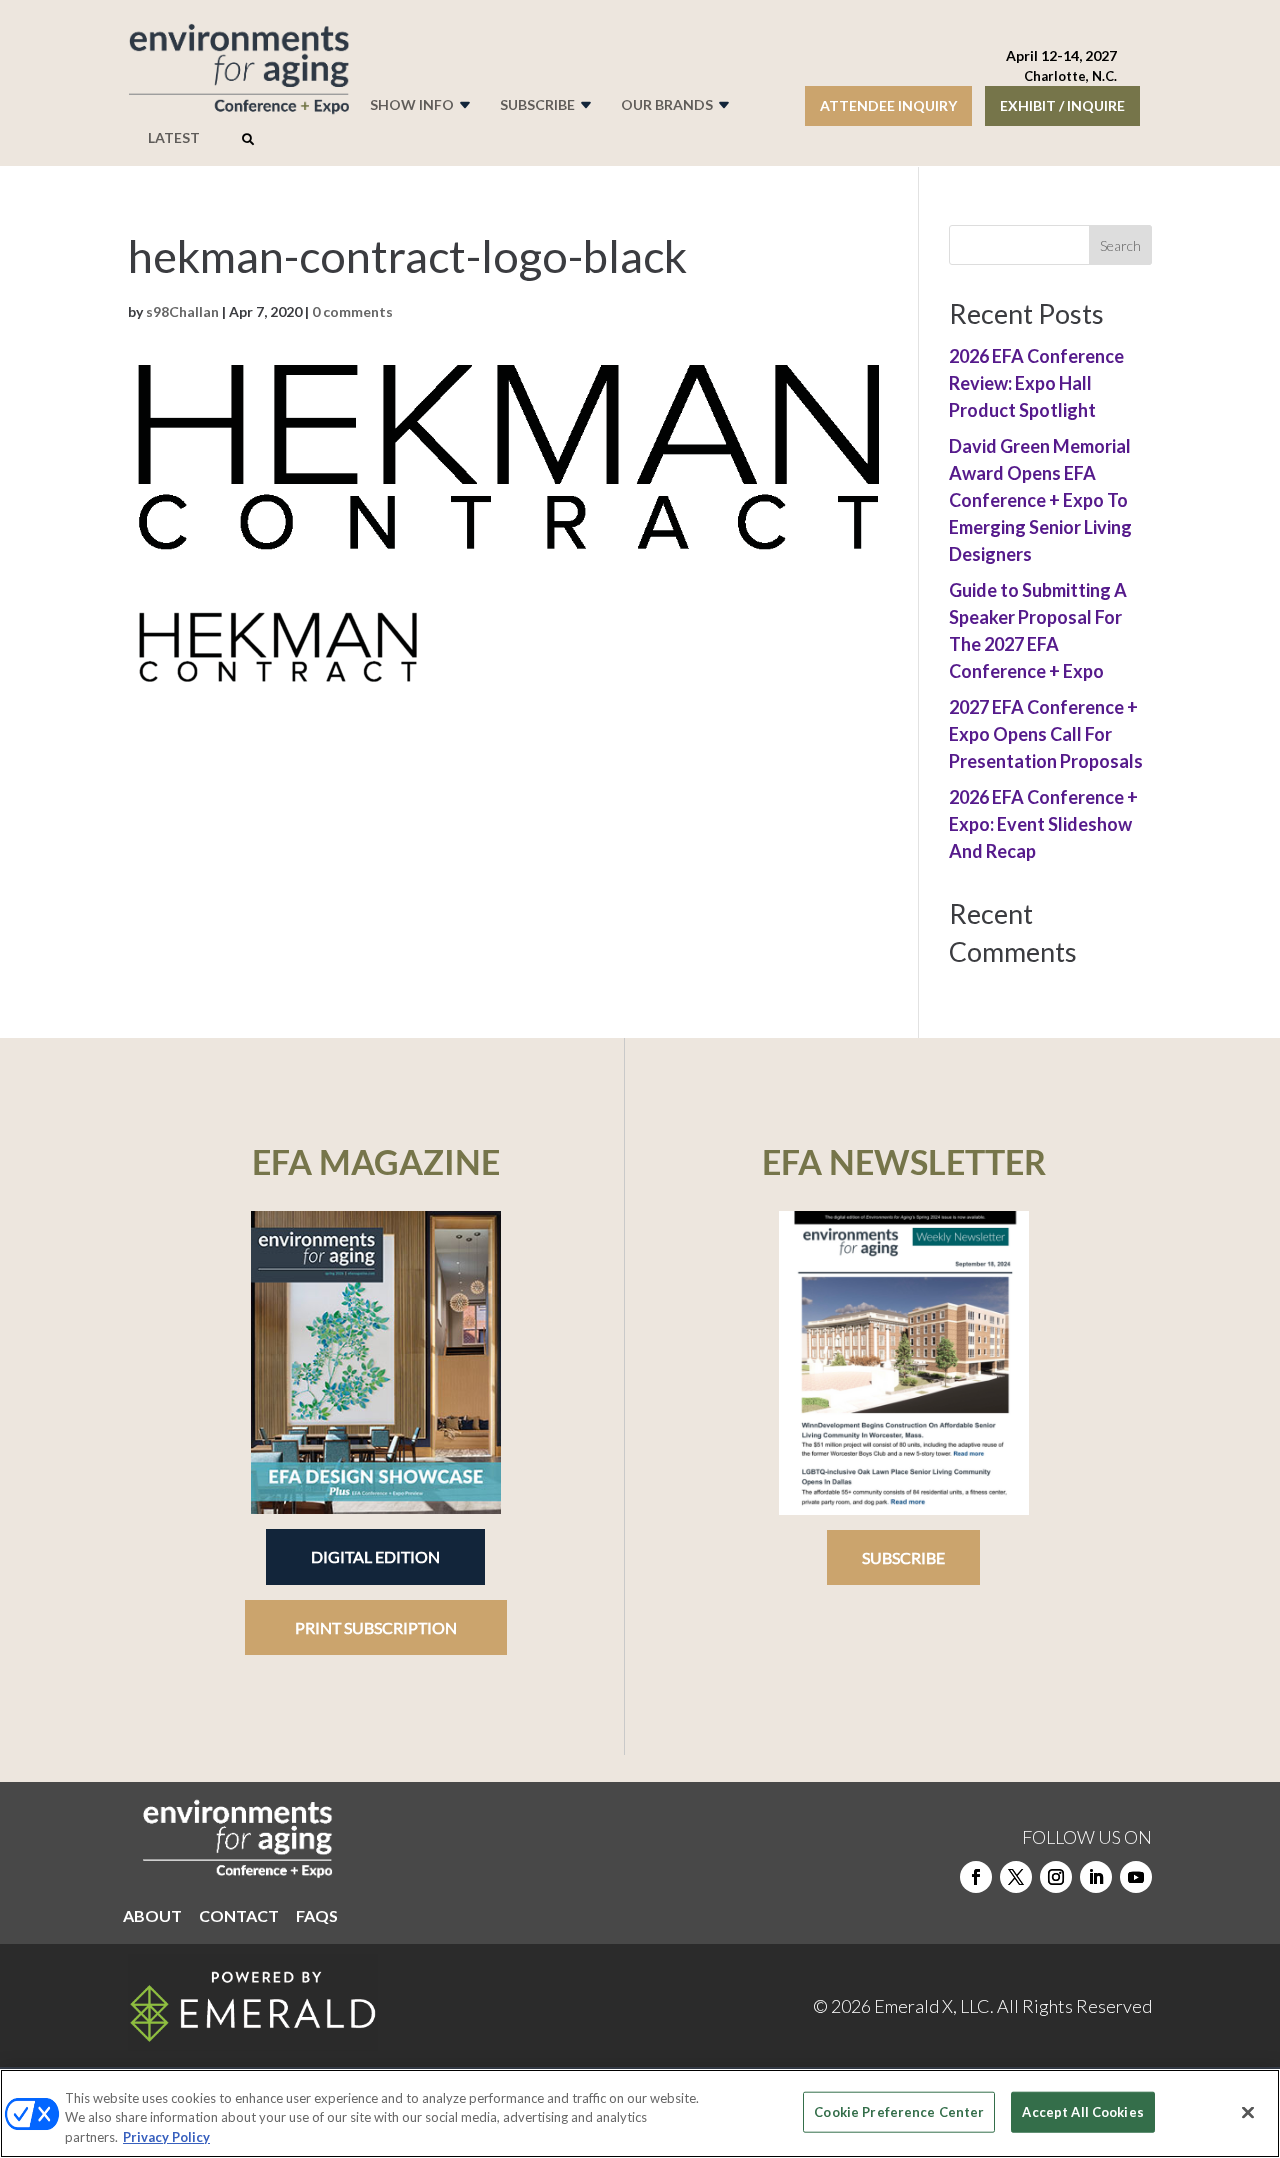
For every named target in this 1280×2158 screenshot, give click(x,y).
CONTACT (239, 1917)
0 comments (352, 311)
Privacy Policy (166, 2137)
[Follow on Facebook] (976, 1877)
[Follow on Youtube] (1136, 1877)
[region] (640, 2113)
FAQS (317, 1917)
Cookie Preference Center (899, 2111)
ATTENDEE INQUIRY (888, 105)
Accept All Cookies (1082, 2111)
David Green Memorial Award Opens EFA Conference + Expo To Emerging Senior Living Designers (1040, 500)
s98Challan (182, 311)
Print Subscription (376, 1627)
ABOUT (152, 1917)
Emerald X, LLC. (934, 2006)
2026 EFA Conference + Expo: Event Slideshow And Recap (1043, 824)
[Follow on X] (1016, 1877)
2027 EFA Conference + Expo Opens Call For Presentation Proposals (1046, 734)
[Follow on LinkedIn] (1096, 1877)
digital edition (375, 1556)
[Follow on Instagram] (1056, 1877)
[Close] (1248, 2112)
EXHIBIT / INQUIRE (1062, 105)
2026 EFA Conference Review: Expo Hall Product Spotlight (1036, 383)
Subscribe (903, 1557)
